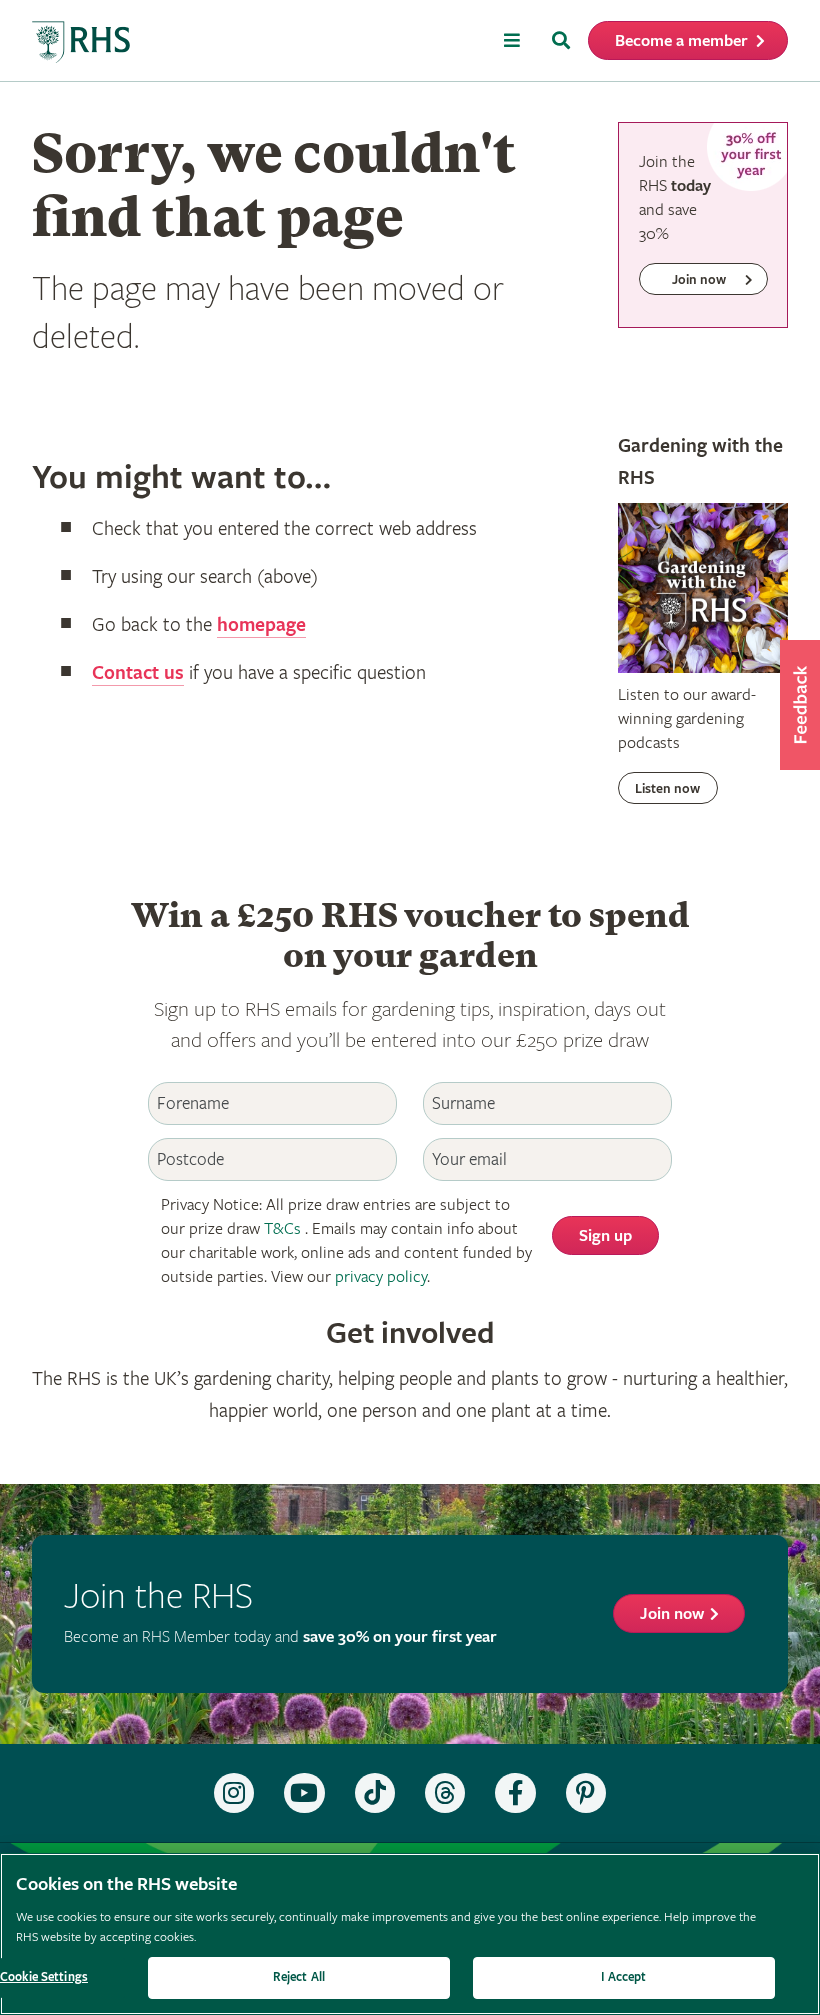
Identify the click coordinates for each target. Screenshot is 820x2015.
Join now (672, 1614)
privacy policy (381, 1277)
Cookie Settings (44, 1977)
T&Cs (282, 1229)
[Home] (82, 42)
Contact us (138, 673)
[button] (800, 705)
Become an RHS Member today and (280, 1637)
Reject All (299, 1977)
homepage (261, 625)
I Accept (623, 1977)
